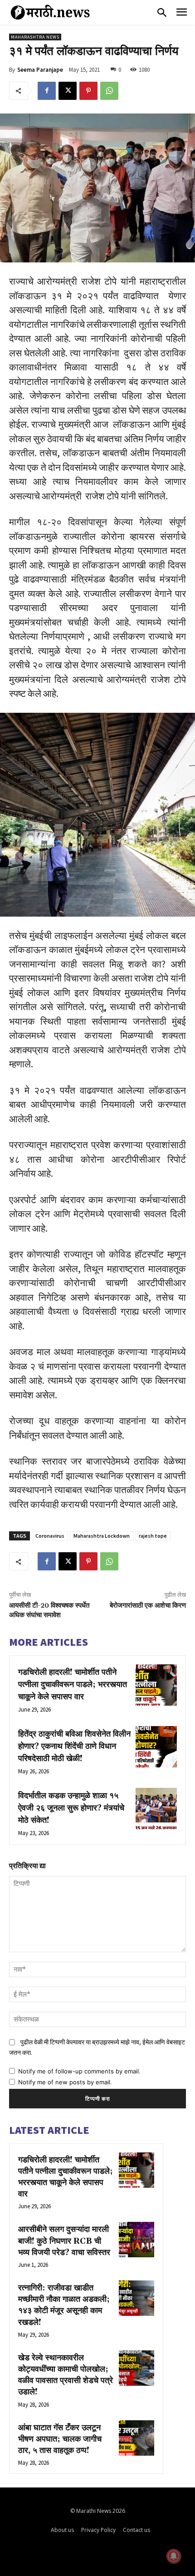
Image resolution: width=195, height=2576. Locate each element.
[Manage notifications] (174, 2556)
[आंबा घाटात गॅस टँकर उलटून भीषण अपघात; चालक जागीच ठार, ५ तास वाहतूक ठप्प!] (136, 2438)
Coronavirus (50, 1536)
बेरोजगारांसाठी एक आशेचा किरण (148, 1606)
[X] (68, 91)
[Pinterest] (88, 91)
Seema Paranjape (40, 70)
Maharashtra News (35, 37)
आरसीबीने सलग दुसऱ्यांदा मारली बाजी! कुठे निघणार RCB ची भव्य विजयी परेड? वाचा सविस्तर (64, 2241)
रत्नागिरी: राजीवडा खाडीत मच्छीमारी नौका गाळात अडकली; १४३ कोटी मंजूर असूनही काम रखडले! (64, 2305)
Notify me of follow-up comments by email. (79, 2071)
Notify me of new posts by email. (65, 2082)
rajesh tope (153, 1536)
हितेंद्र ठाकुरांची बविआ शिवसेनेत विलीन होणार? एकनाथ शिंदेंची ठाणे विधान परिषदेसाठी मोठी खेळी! (74, 1746)
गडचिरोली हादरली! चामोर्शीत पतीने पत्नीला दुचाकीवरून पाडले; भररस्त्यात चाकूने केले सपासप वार (73, 1685)
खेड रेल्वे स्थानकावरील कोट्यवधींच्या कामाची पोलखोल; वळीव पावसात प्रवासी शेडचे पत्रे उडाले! (66, 2375)
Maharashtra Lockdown (102, 1536)
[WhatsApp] (109, 91)
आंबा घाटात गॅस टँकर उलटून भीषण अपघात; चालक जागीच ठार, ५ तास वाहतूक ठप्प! (60, 2439)
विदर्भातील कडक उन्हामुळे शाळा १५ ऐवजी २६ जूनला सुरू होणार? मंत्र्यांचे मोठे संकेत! (71, 1808)
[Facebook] (47, 91)
